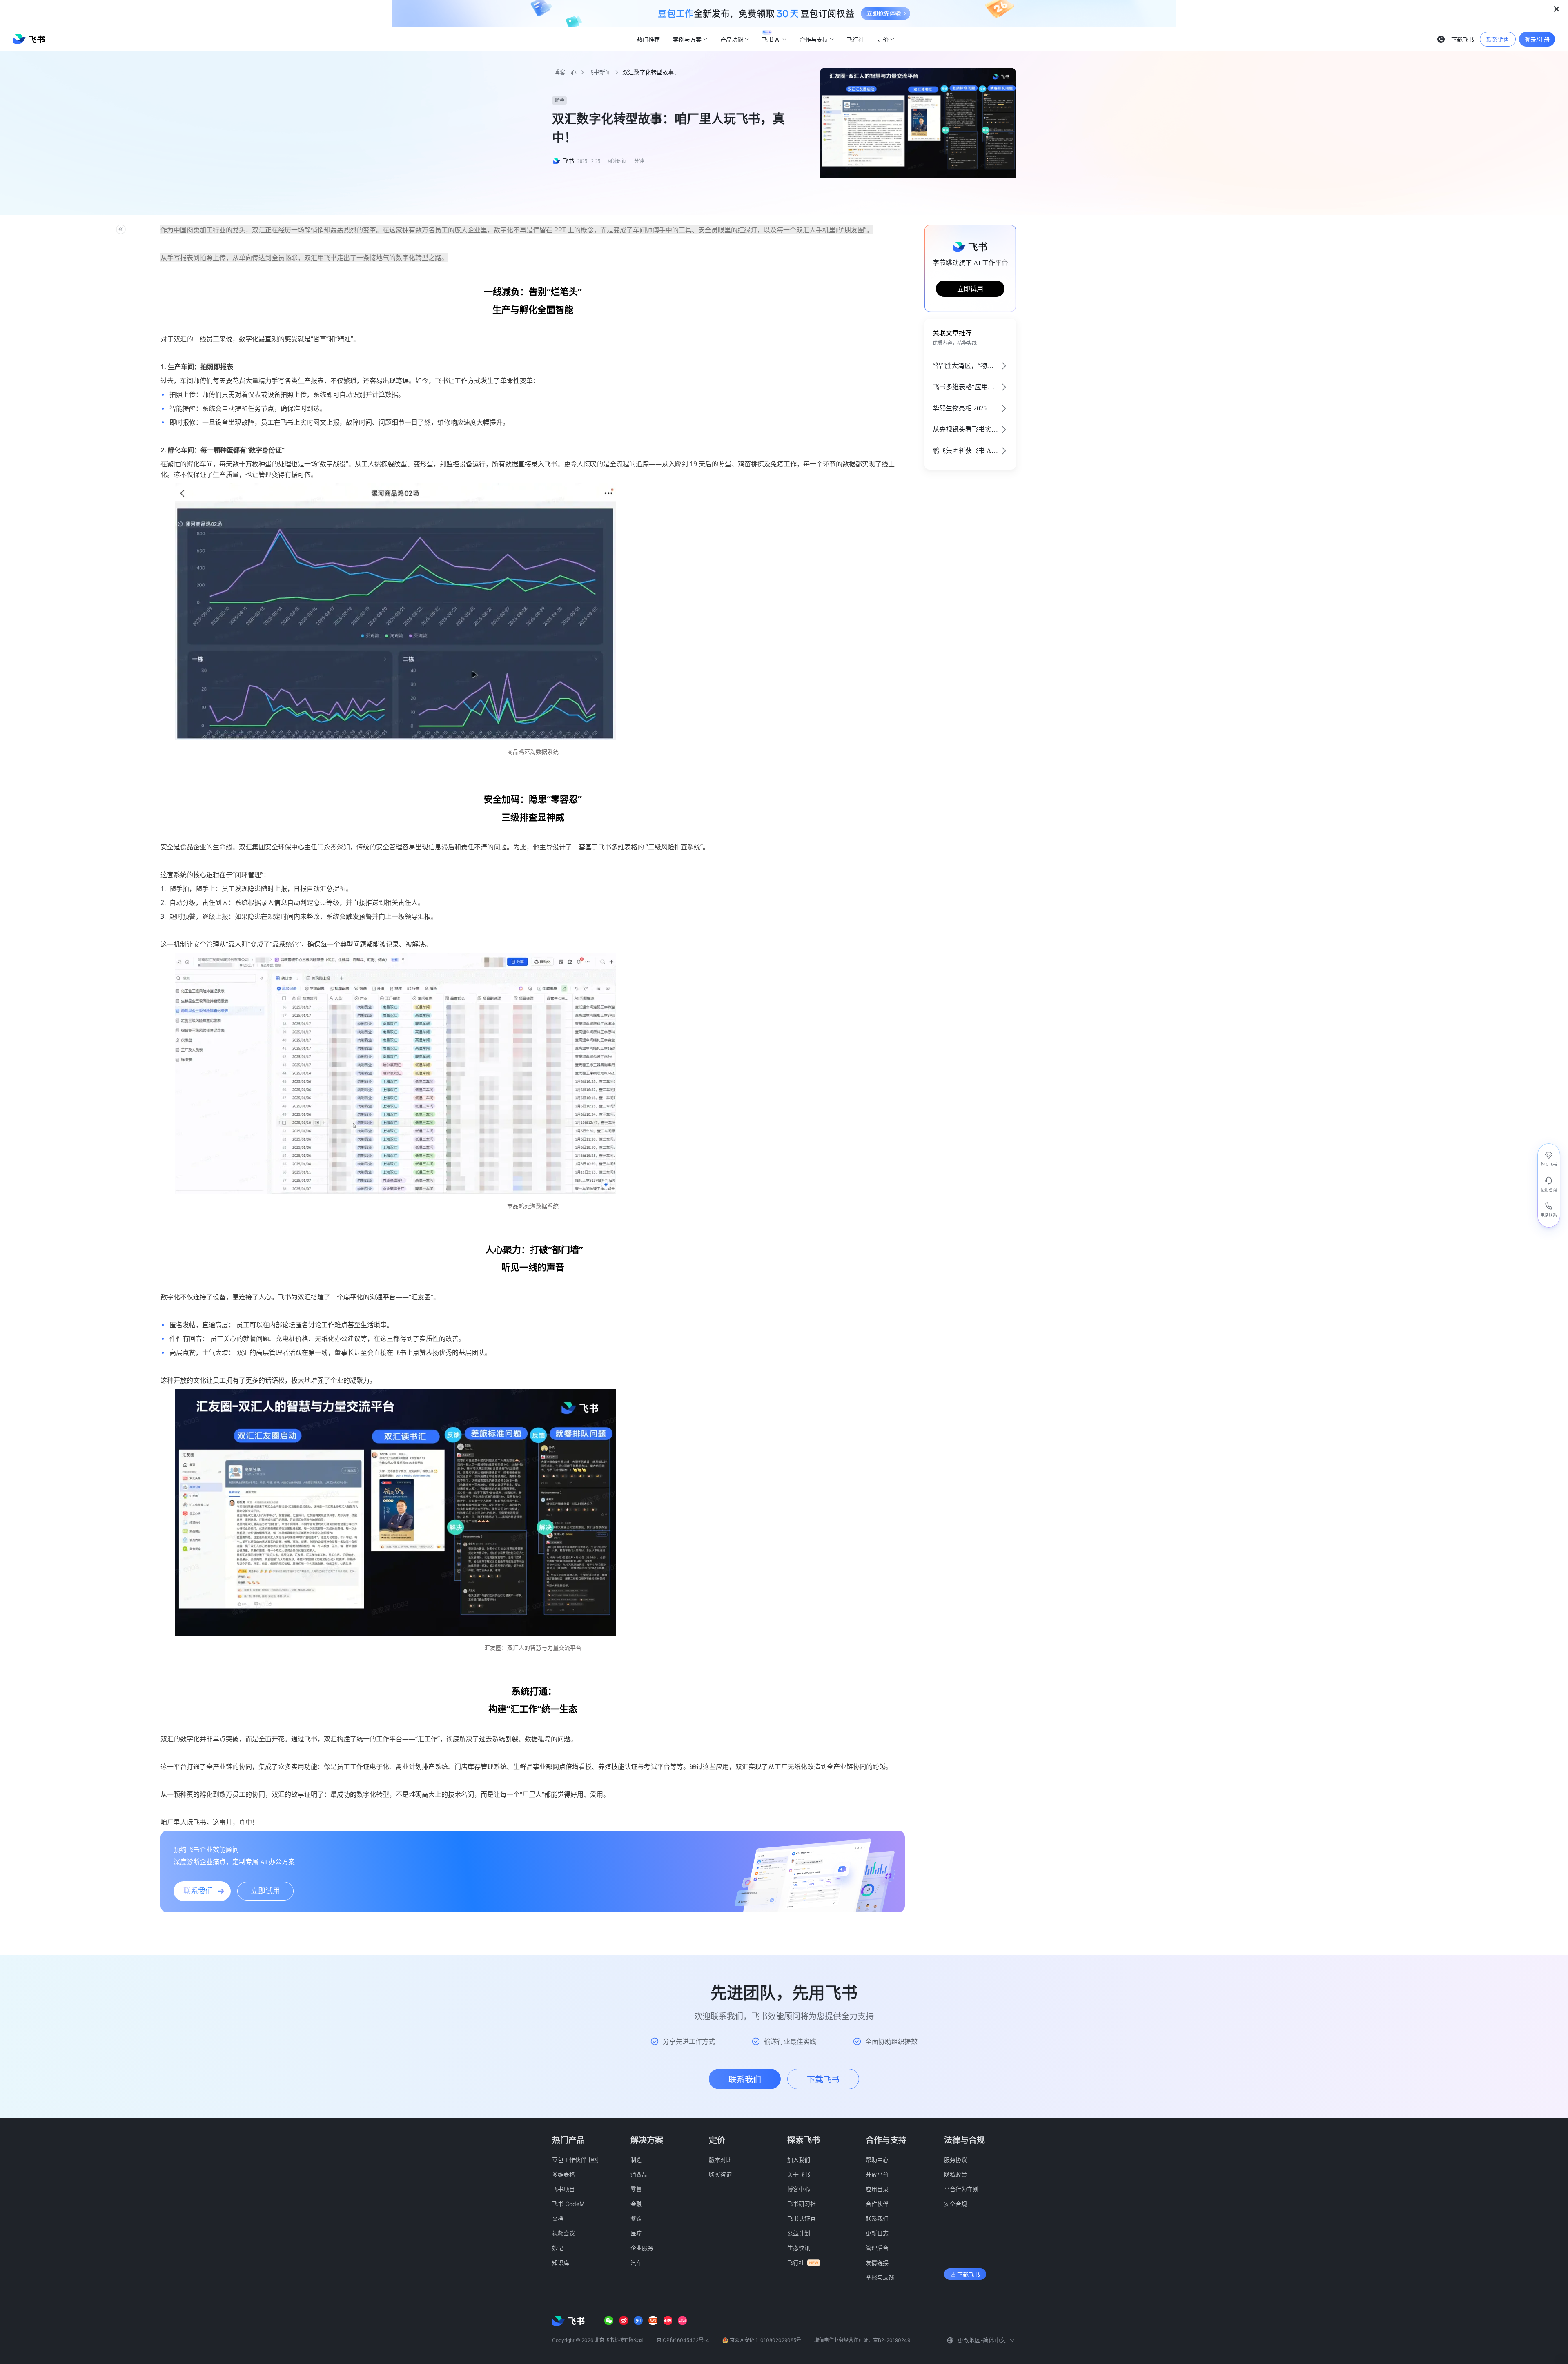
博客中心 (565, 72)
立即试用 (970, 289)
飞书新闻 (599, 72)
